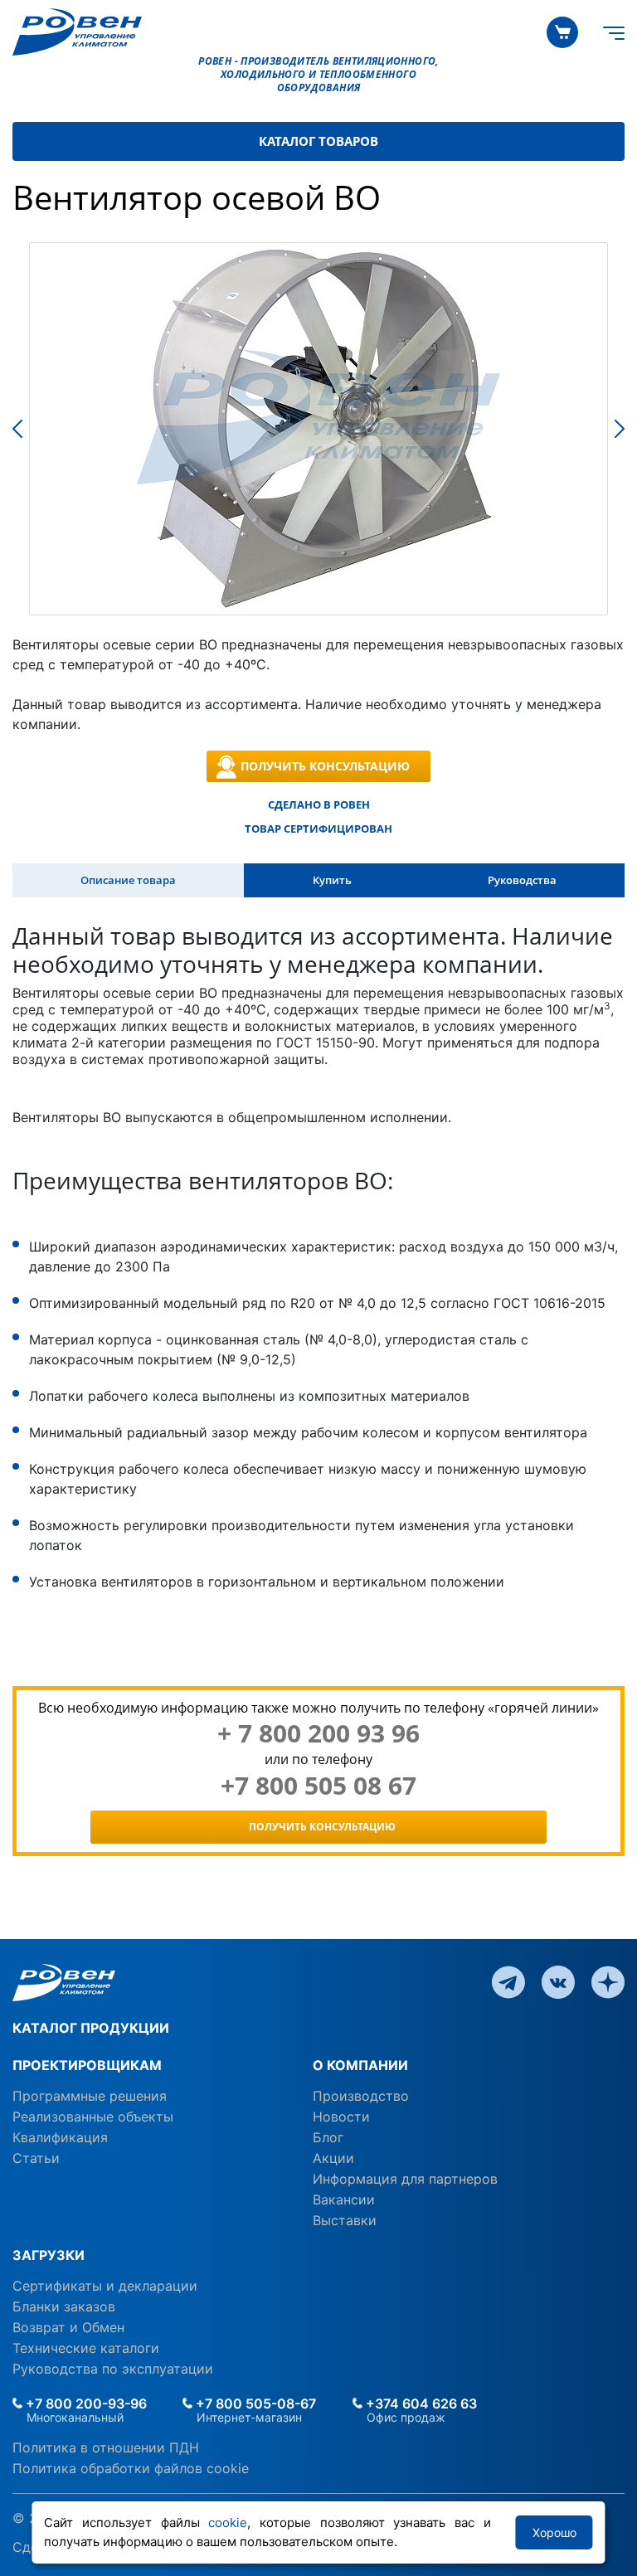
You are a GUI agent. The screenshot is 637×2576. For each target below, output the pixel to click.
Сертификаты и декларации (105, 2286)
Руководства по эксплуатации (113, 2369)
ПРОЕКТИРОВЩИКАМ (87, 2065)
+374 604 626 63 (420, 2403)
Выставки (345, 2220)
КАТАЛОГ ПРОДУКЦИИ (91, 2028)
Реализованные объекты (93, 2117)
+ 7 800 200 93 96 (318, 1733)
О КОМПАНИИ (360, 2065)
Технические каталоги (86, 2348)
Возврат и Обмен (68, 2327)
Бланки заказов (64, 2306)
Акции (333, 2158)
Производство (361, 2096)
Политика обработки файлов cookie (131, 2468)
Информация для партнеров (405, 2179)
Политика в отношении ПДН (106, 2447)
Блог (328, 2137)
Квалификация (60, 2137)
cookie (228, 2523)
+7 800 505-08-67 (254, 2403)
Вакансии (344, 2199)
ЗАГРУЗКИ (49, 2255)
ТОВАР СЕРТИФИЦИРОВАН (318, 829)
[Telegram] (508, 1981)
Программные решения (90, 2096)
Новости (341, 2117)
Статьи (36, 2158)
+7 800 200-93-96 (85, 2403)
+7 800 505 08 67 (318, 1786)
